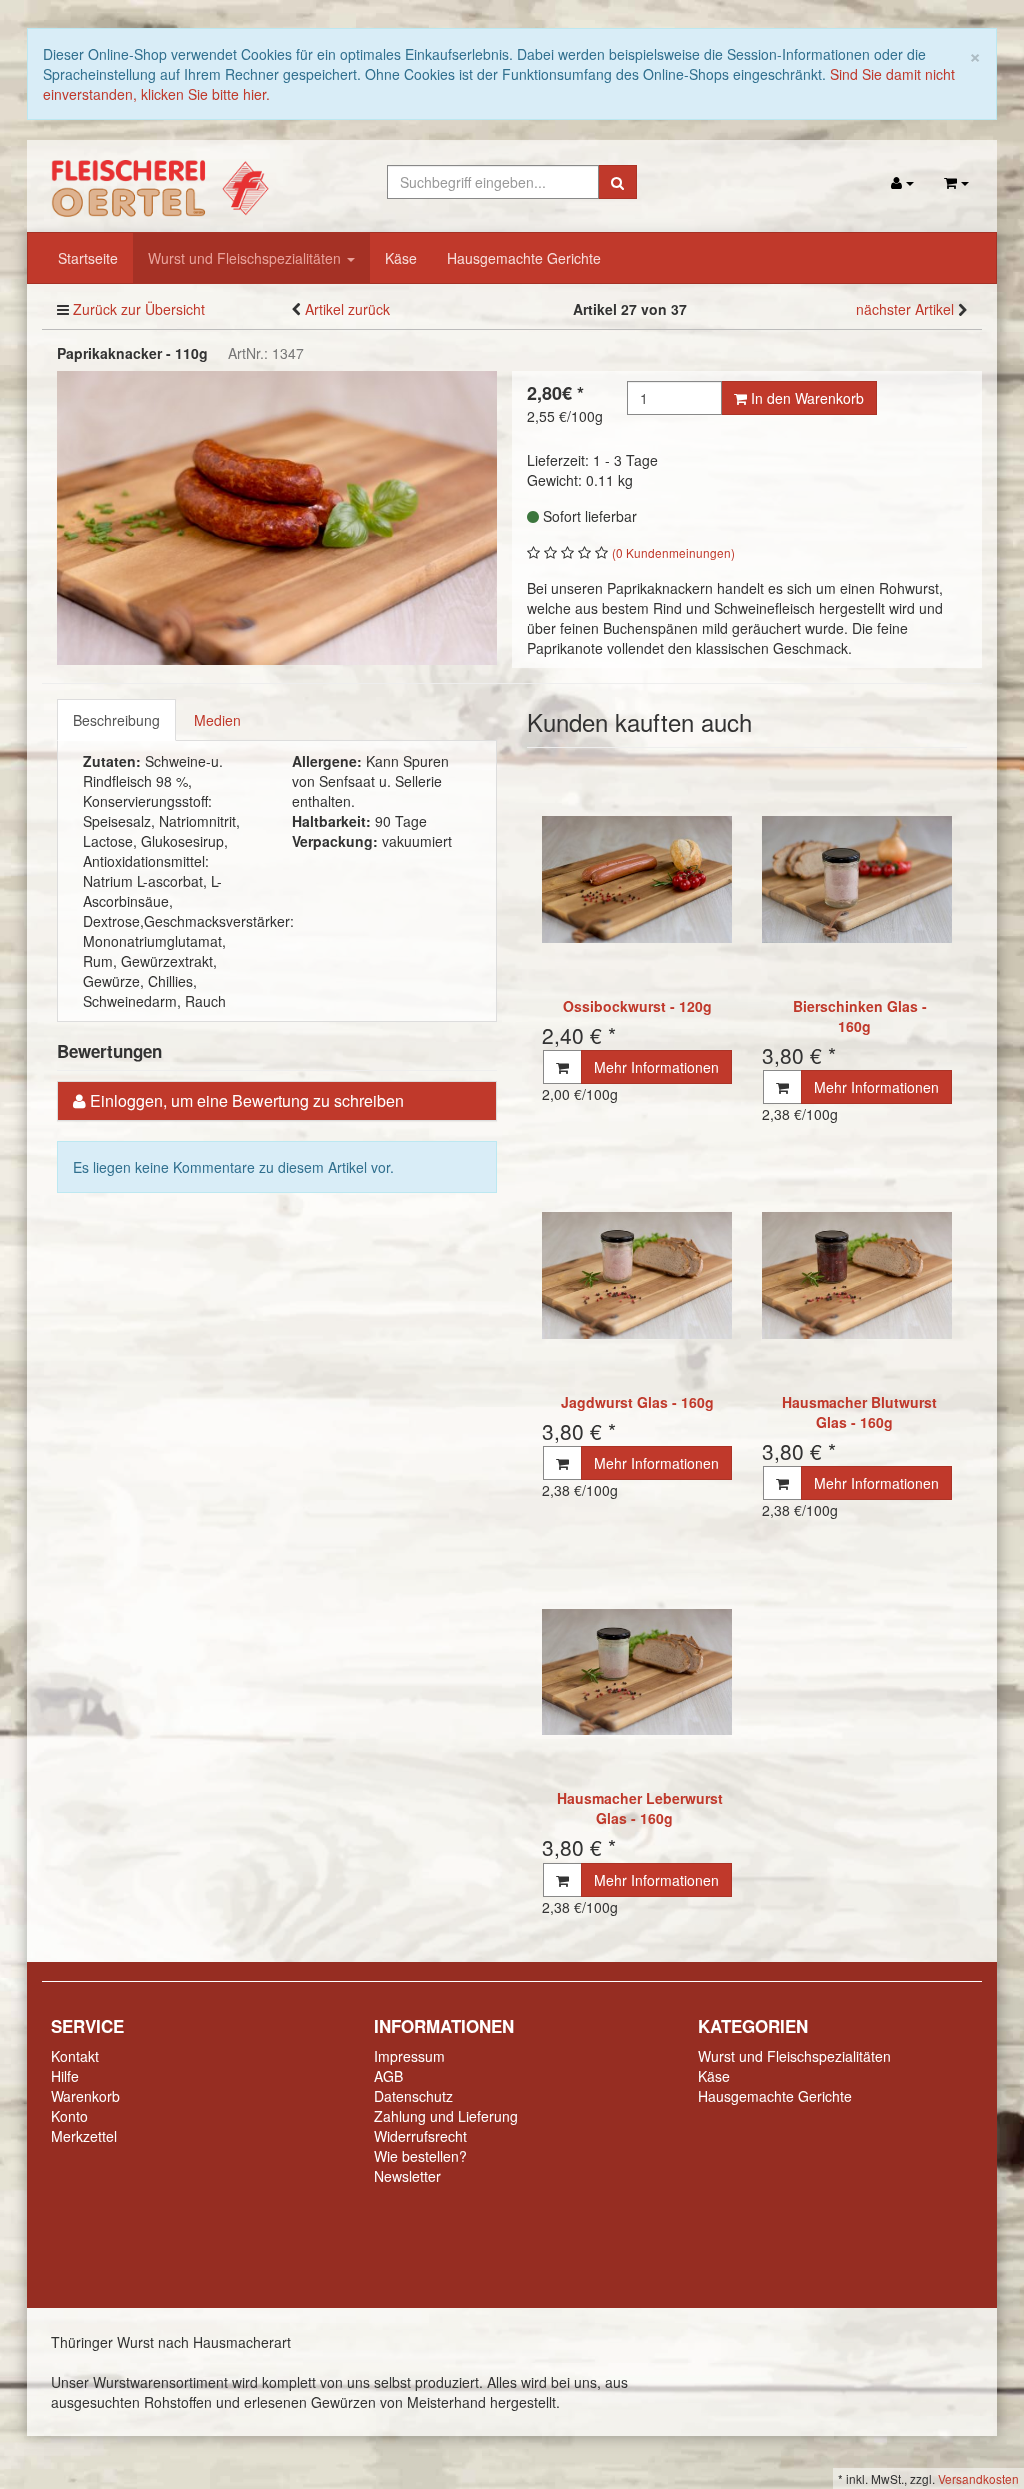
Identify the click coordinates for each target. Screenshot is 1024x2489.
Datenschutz (413, 2096)
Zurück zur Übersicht (139, 309)
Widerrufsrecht (420, 2136)
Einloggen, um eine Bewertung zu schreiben (247, 1100)
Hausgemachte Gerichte (524, 258)
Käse (401, 258)
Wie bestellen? (420, 2156)
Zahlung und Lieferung (446, 2116)
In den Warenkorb (805, 398)
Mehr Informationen (656, 1067)
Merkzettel (84, 2136)
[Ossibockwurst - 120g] (637, 879)
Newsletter (407, 2176)
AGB (388, 2076)
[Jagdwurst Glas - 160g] (637, 1275)
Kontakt (75, 2056)
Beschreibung (116, 720)
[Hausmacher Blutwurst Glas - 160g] (857, 1275)
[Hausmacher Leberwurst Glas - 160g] (637, 1671)
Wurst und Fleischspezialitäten (246, 258)
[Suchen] (617, 182)
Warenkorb (85, 2096)
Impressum (409, 2056)
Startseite (88, 258)
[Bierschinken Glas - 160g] (857, 879)
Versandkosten (978, 2478)
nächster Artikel (907, 309)
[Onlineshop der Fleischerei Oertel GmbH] (158, 184)
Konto (69, 2116)
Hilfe (65, 2076)
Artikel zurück (347, 309)
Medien (217, 720)
